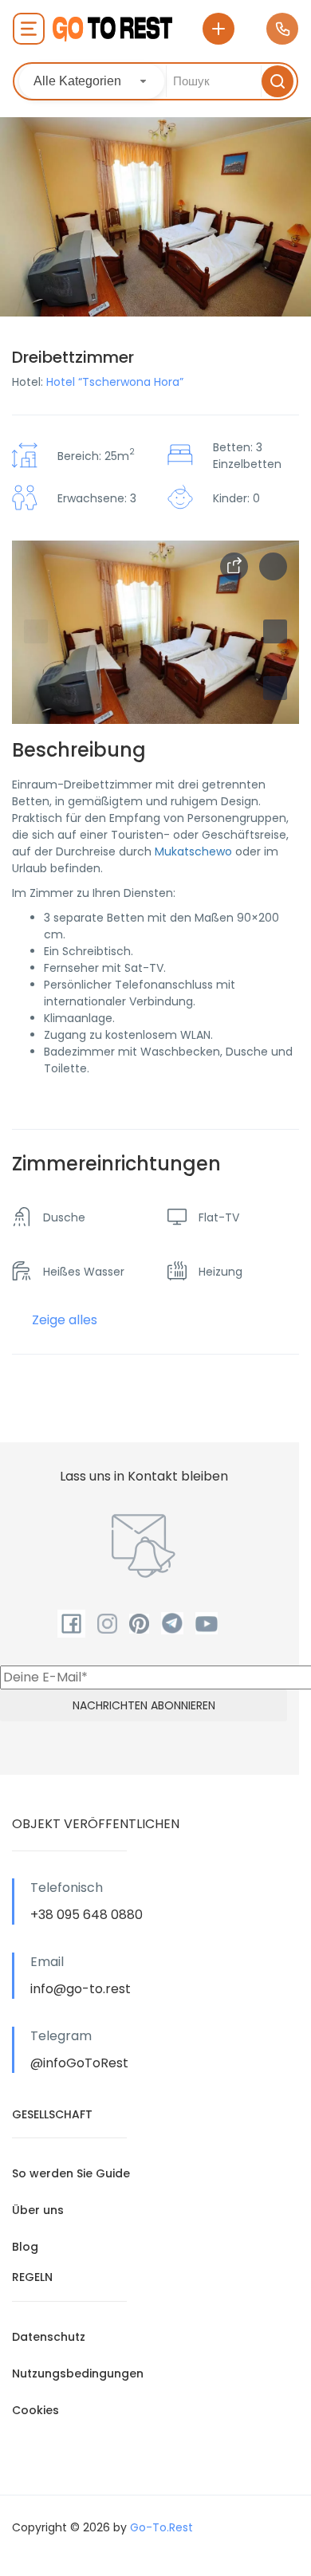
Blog (25, 2247)
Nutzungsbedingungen (78, 2373)
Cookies (35, 2410)
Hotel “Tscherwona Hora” (115, 382)
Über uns (38, 2210)
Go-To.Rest (161, 2527)
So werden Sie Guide (71, 2173)
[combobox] (92, 81)
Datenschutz (49, 2337)
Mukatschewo (193, 851)
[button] (275, 688)
